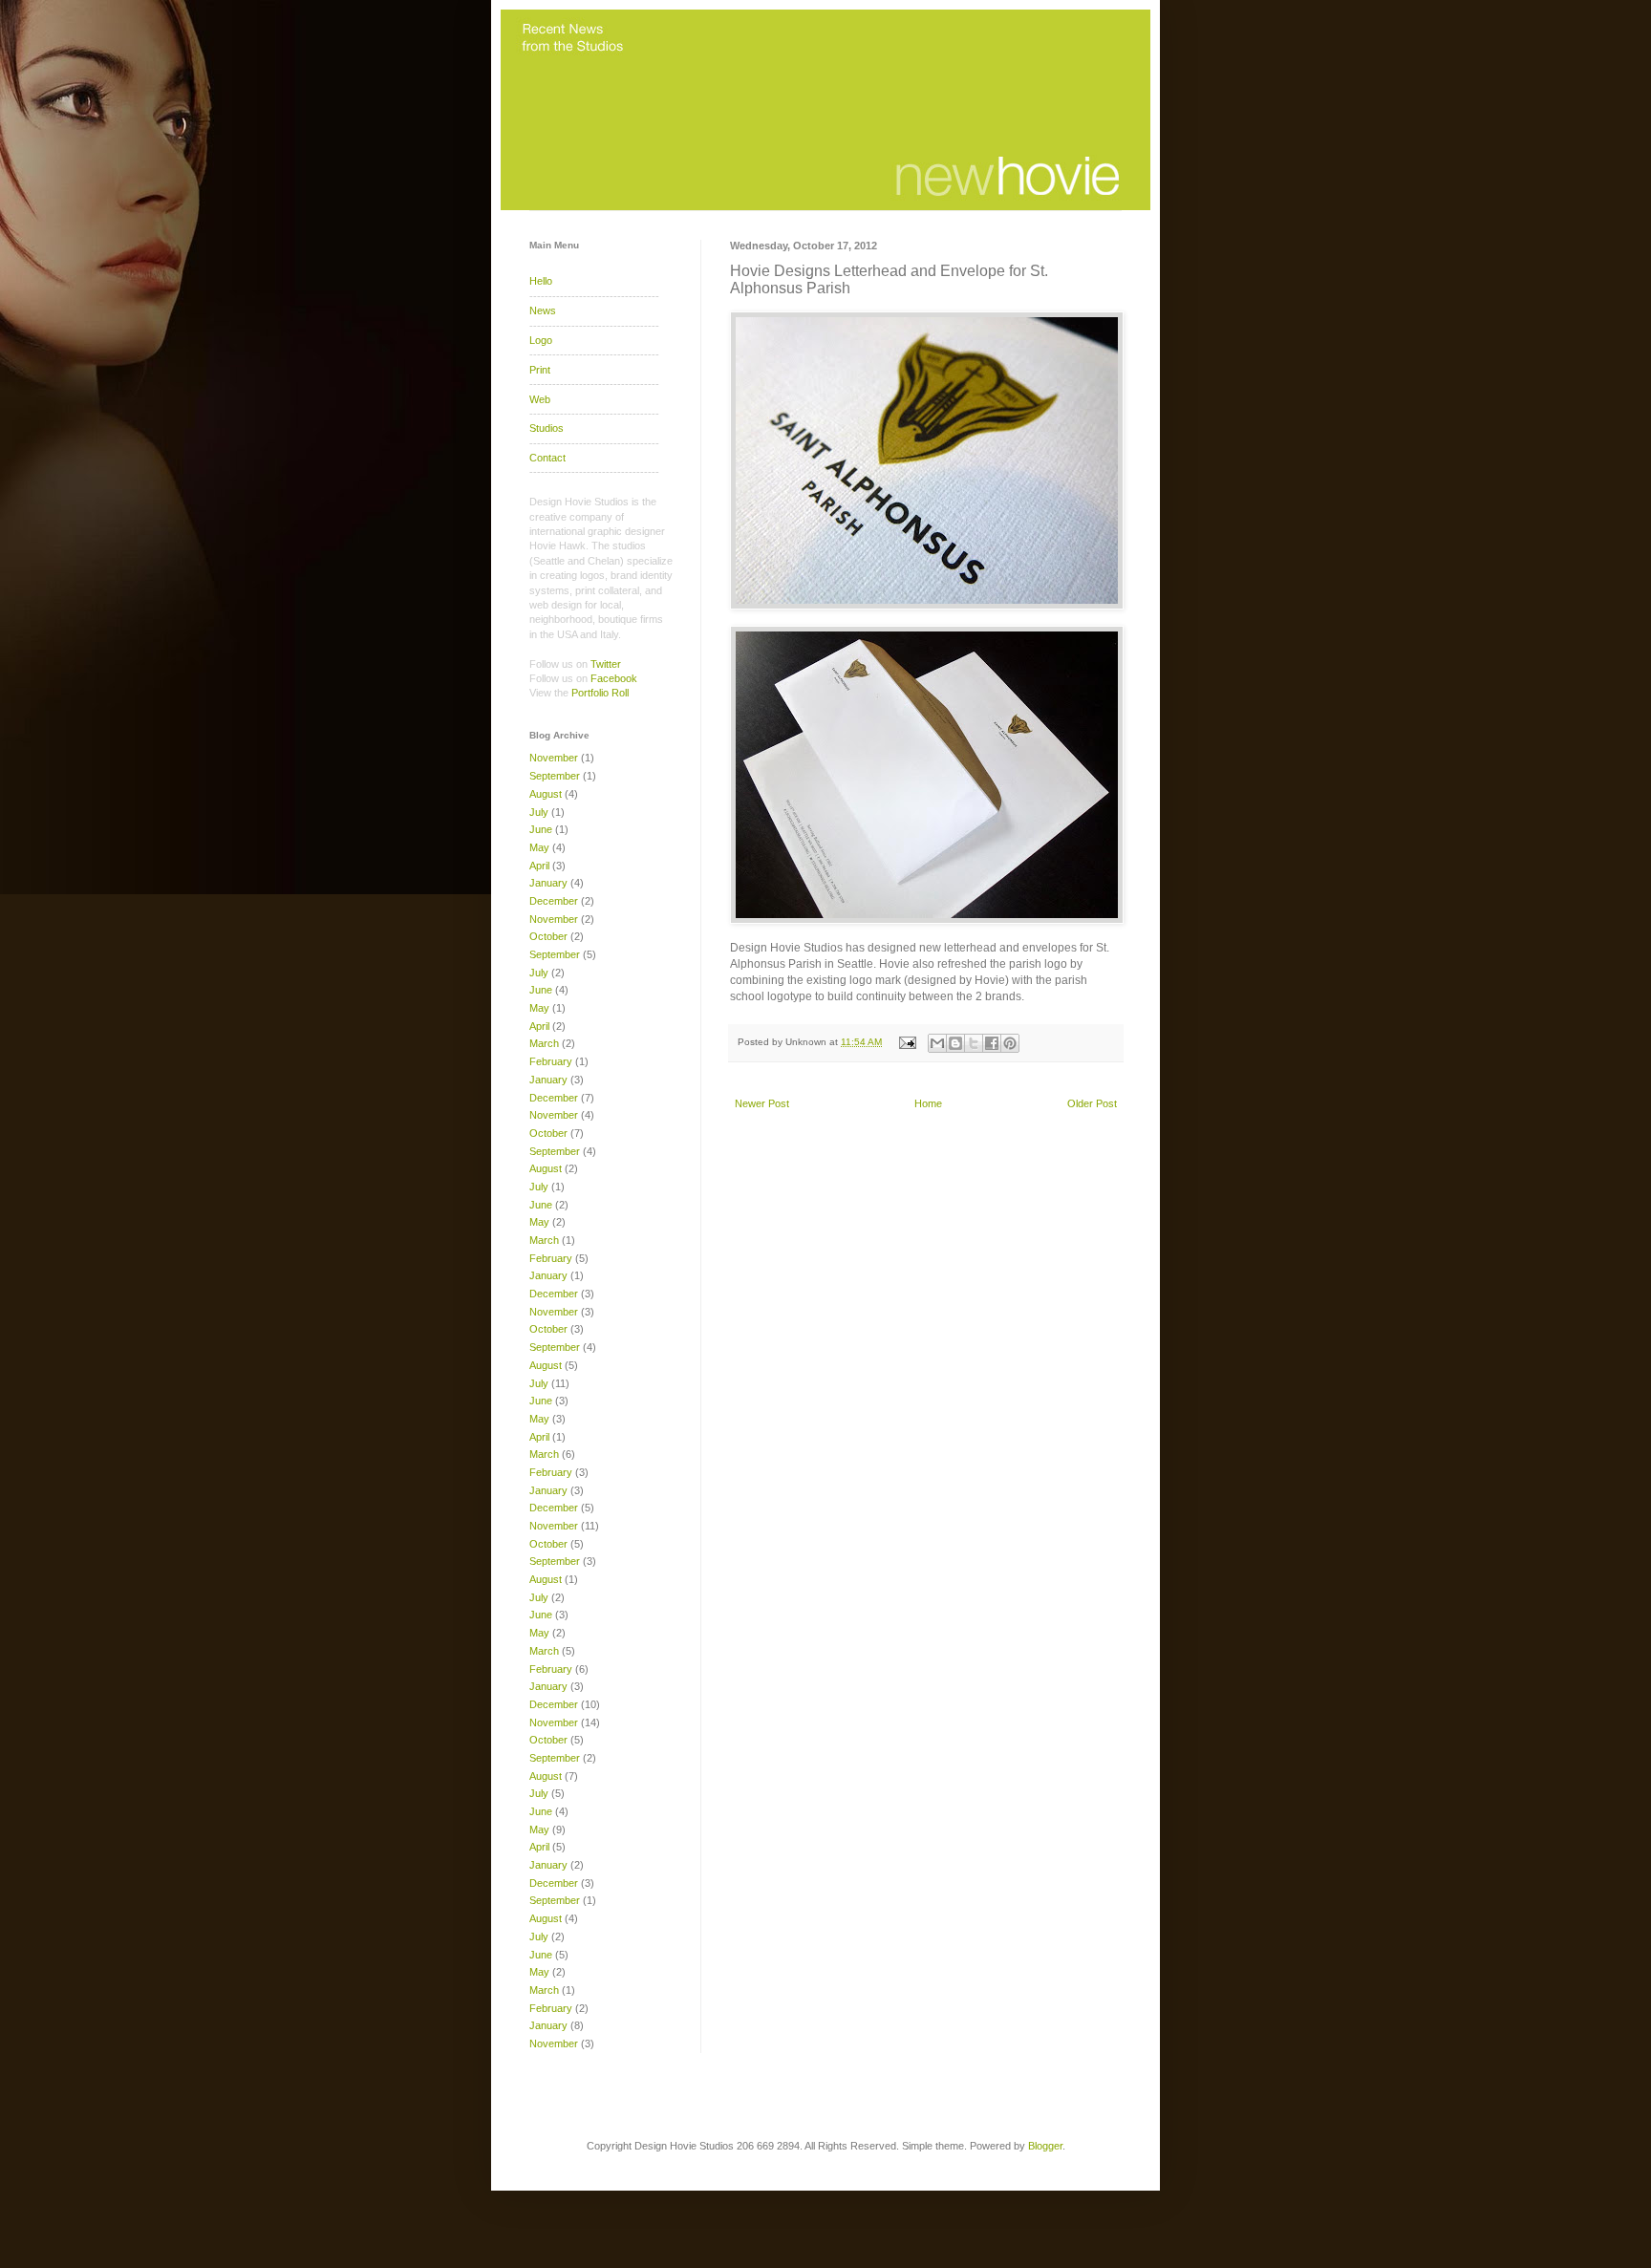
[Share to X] (974, 1043)
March (544, 1043)
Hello (541, 281)
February (551, 1061)
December (554, 901)
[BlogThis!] (955, 1043)
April (539, 866)
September (555, 776)
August (546, 794)
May (539, 847)
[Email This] (937, 1043)
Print (540, 370)
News (543, 310)
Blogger (1045, 2146)
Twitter (606, 664)
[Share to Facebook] (992, 1043)
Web (540, 399)
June (541, 829)
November (554, 758)
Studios (547, 428)
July (539, 812)
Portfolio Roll (600, 693)
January (548, 883)
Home (928, 1103)
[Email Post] (907, 1042)
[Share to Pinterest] (1010, 1043)
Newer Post (762, 1103)
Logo (541, 340)
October (548, 936)
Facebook (614, 678)
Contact (547, 458)
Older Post (1092, 1103)
